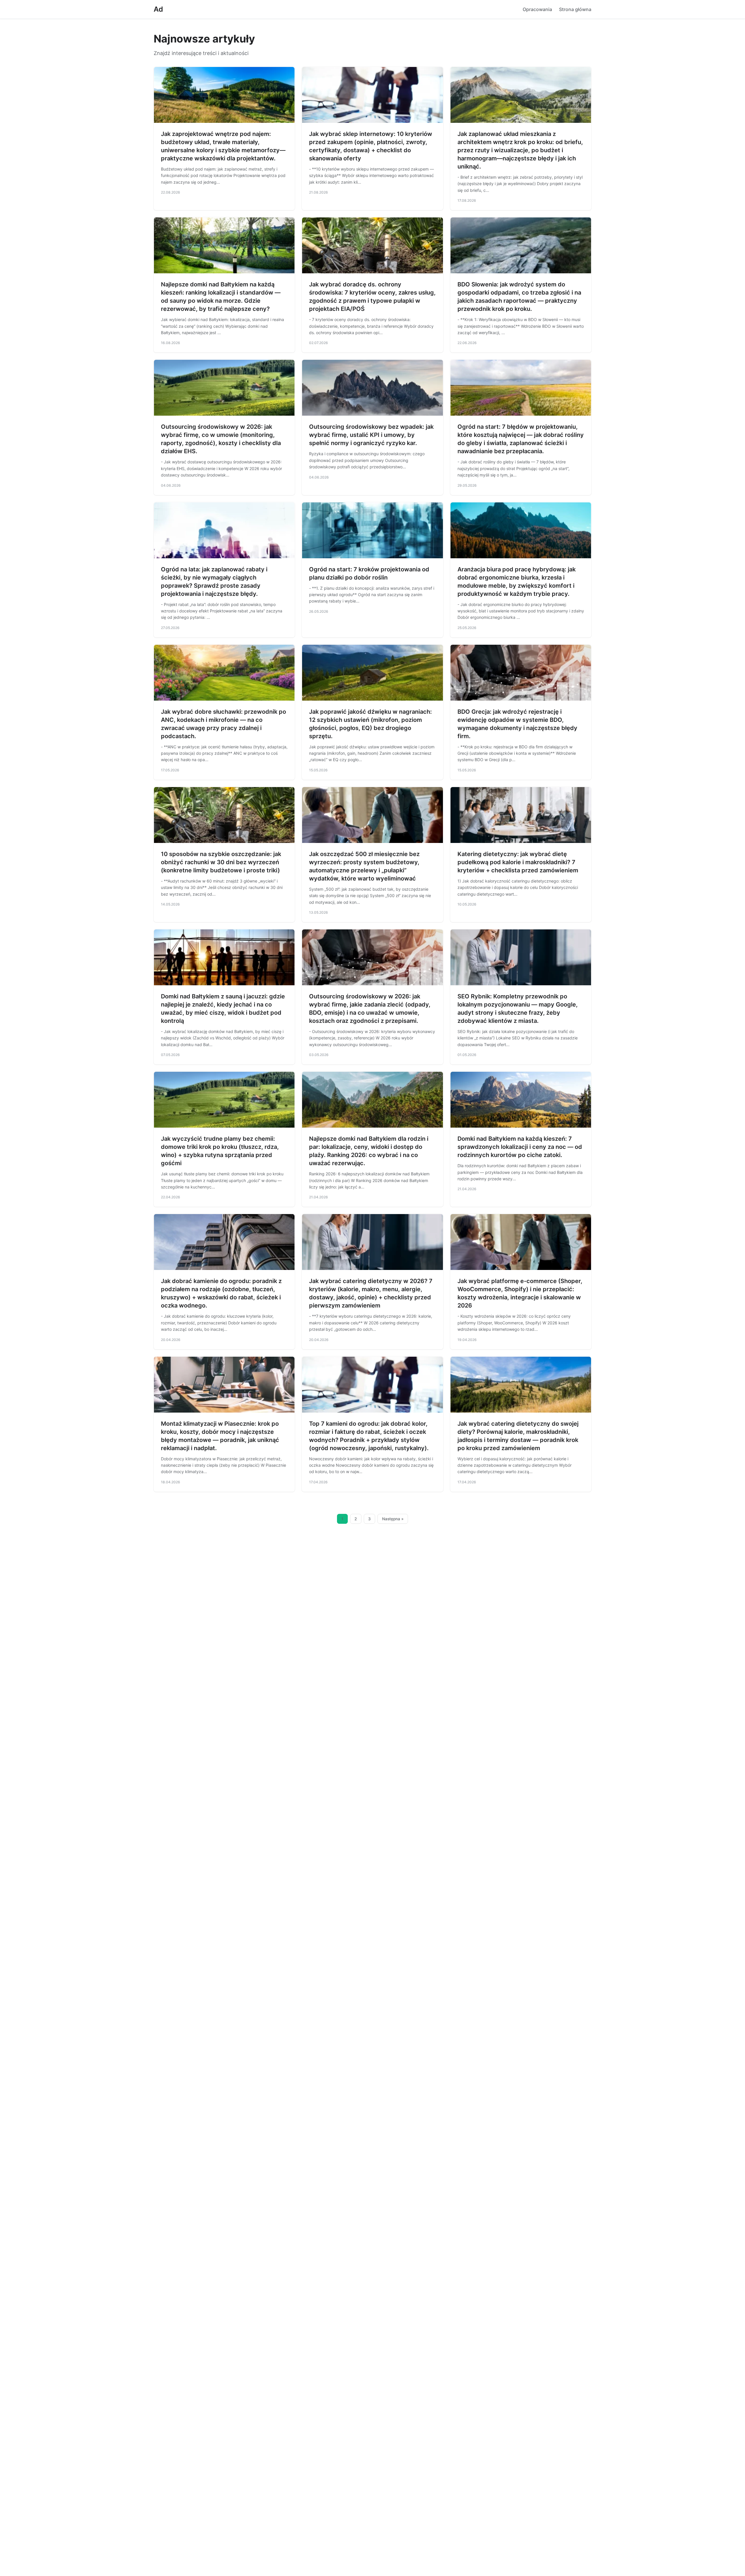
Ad (158, 9)
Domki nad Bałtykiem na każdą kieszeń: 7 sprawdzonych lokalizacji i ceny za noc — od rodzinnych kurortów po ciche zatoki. (520, 1147)
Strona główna (575, 9)
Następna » (393, 1519)
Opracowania (537, 9)
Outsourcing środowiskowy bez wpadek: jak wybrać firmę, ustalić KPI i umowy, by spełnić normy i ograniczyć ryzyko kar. (371, 435)
